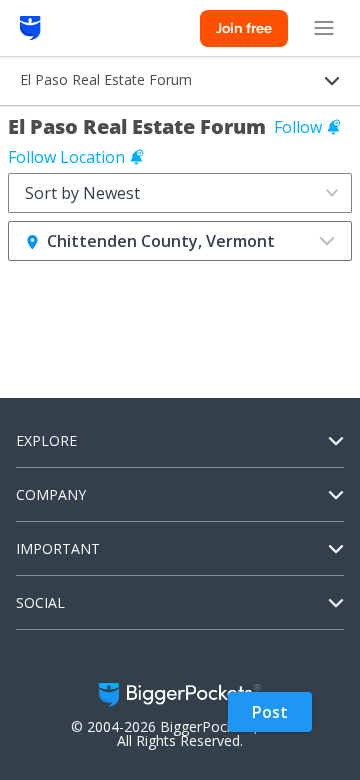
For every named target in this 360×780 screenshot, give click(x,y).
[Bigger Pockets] (30, 28)
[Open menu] (324, 28)
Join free (244, 28)
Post (270, 712)
